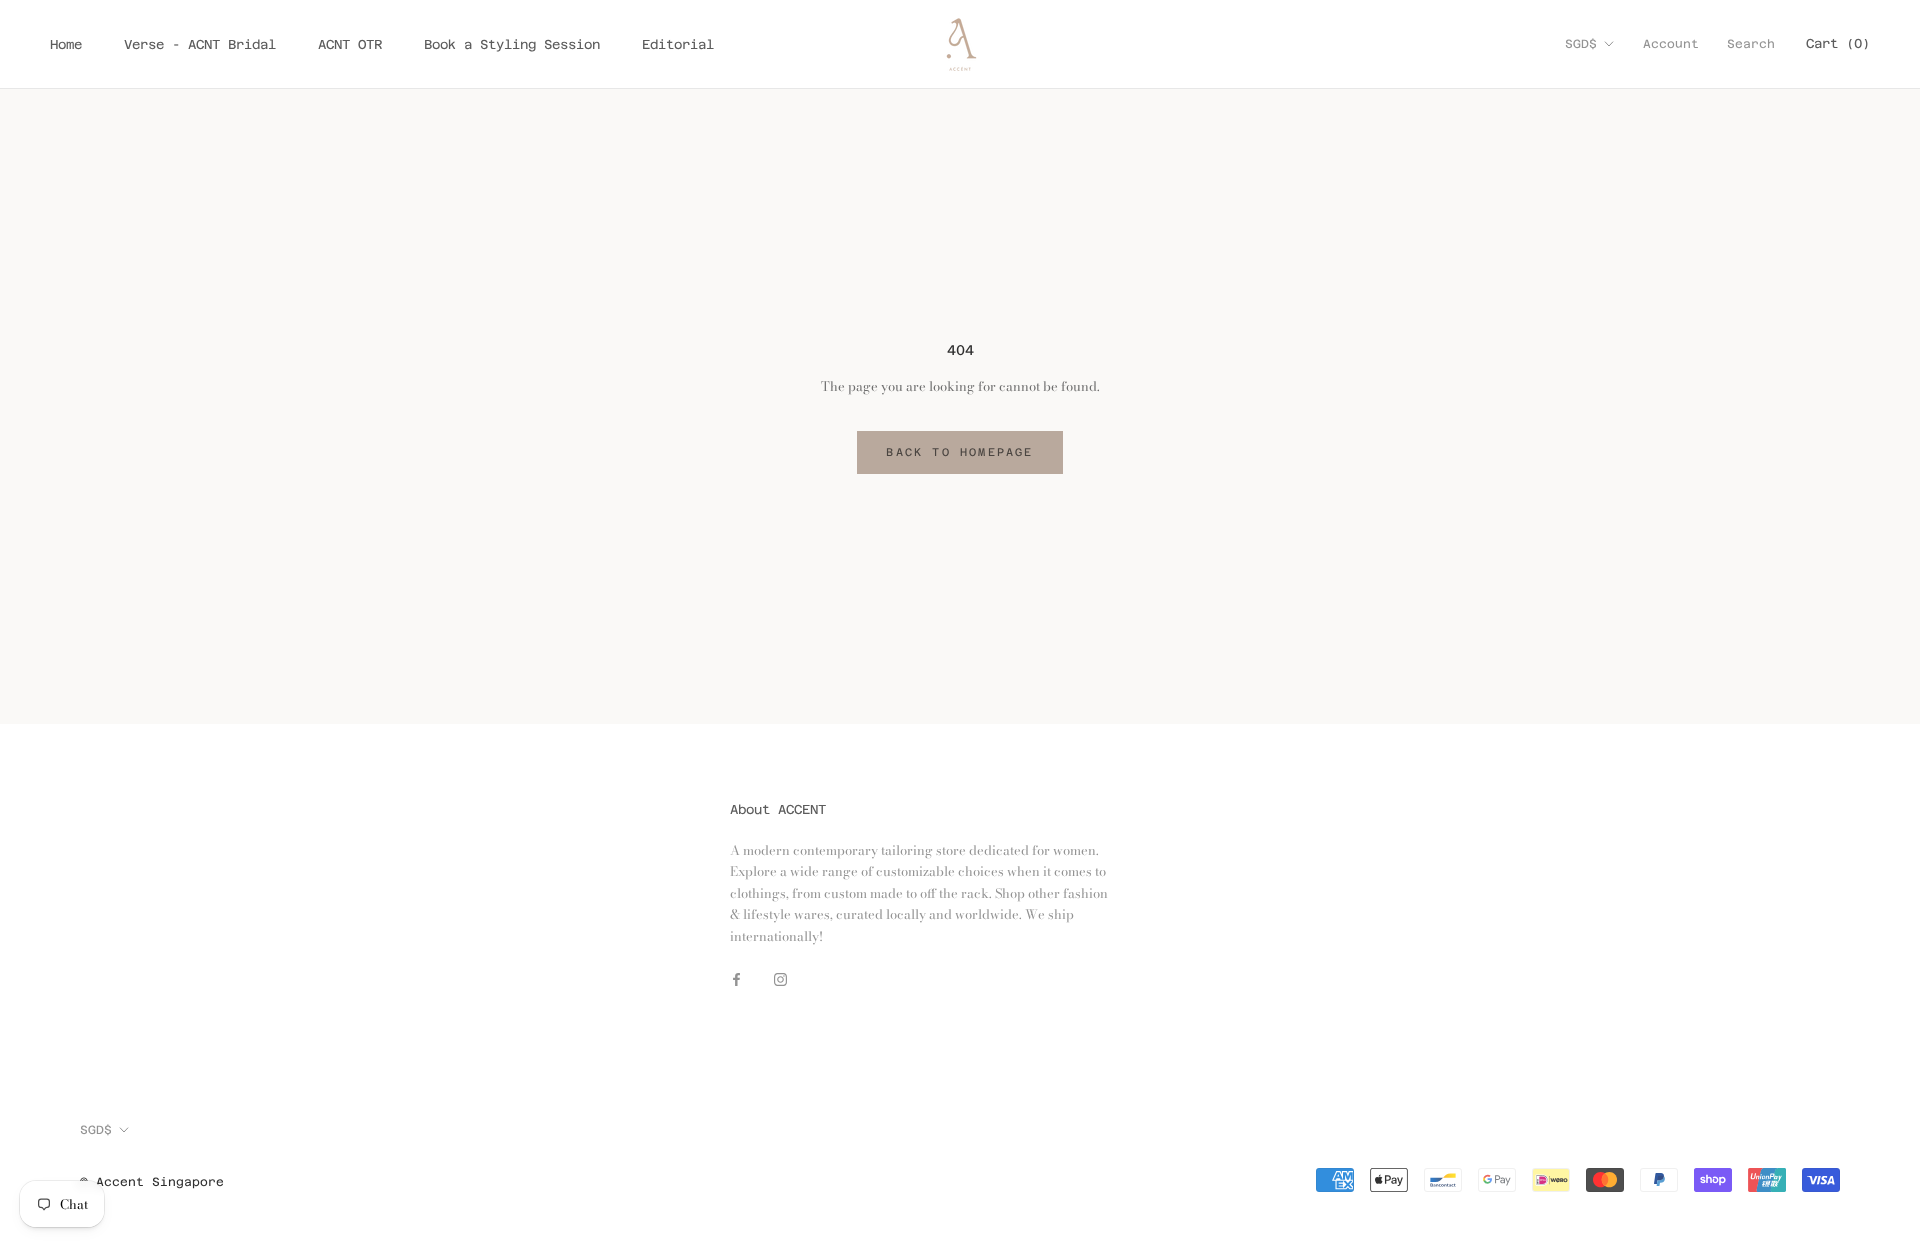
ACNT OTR (350, 44)
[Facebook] (736, 977)
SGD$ (1581, 44)
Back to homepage (959, 452)
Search (1751, 44)
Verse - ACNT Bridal (200, 44)
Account (1671, 44)
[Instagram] (780, 977)
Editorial (678, 44)
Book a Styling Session (512, 44)
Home (66, 44)
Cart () (1838, 43)
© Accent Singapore (152, 1182)
